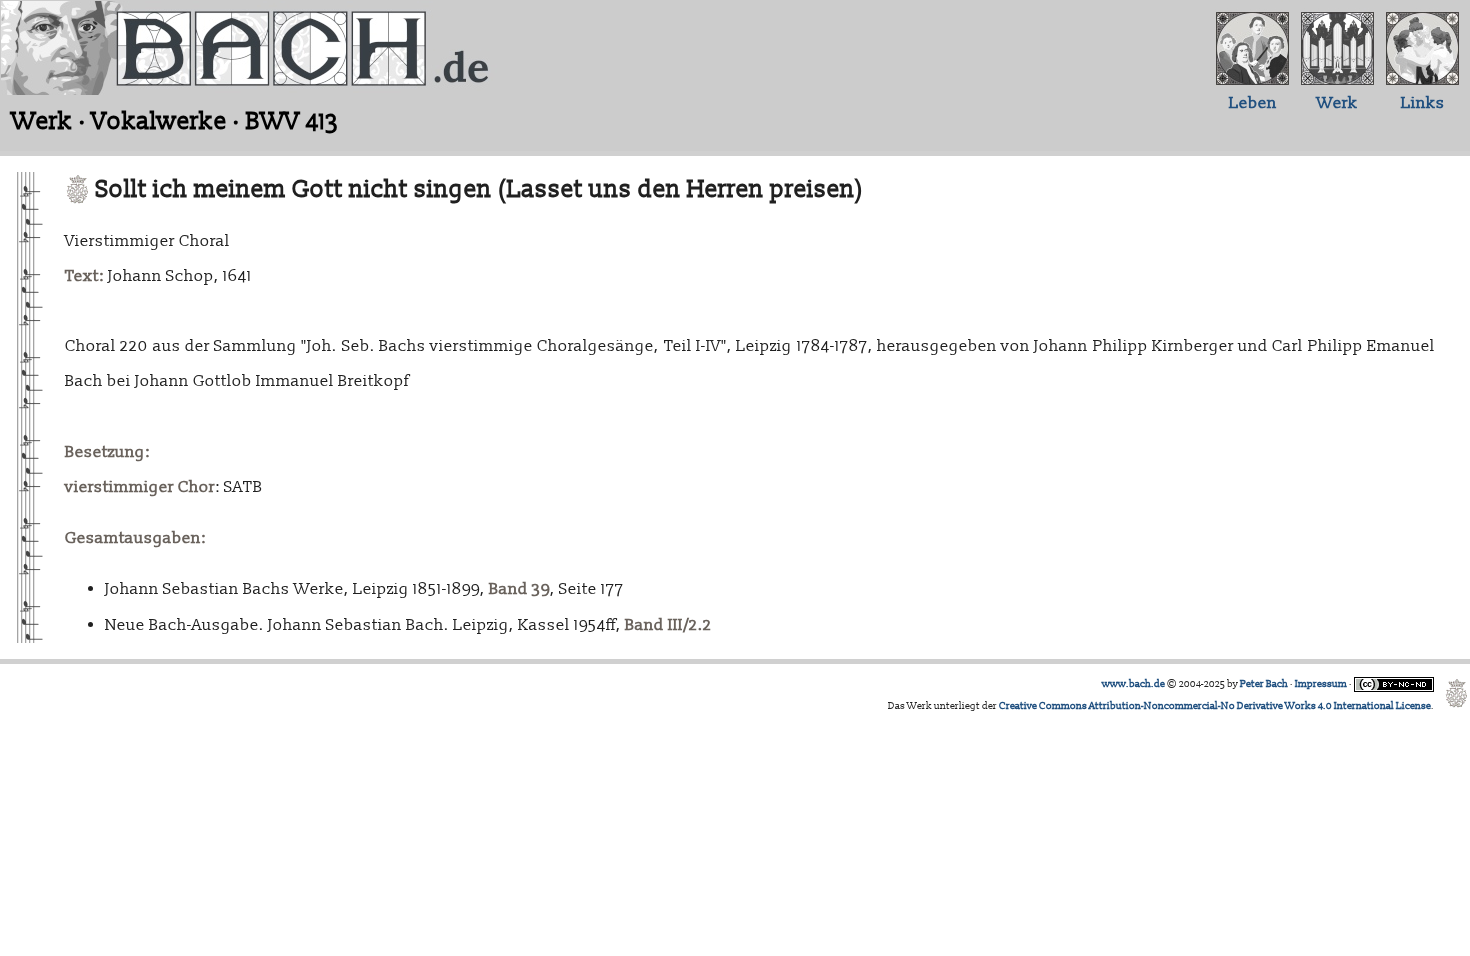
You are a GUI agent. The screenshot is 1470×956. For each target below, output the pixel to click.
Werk (1337, 103)
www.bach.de (1133, 684)
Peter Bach (1264, 684)
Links (1423, 103)
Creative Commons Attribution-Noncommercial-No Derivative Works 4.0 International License (1215, 706)
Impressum (1321, 684)
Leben (1253, 103)
